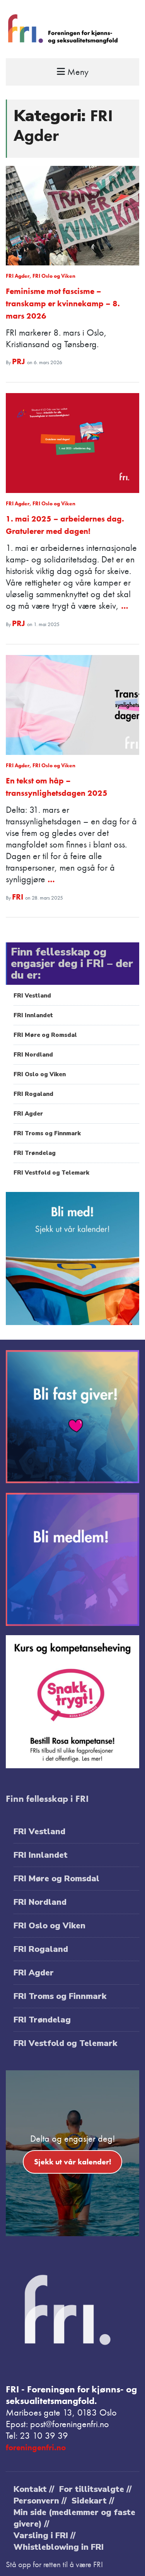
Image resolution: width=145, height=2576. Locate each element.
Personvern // (40, 2501)
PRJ (20, 361)
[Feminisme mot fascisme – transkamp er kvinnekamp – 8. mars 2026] (72, 216)
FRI (19, 897)
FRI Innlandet (33, 1015)
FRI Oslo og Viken (54, 276)
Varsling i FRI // (44, 2535)
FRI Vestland (32, 996)
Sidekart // (93, 2501)
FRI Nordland (33, 1055)
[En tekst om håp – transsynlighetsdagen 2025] (72, 705)
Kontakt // (34, 2489)
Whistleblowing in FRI (59, 2547)
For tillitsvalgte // (95, 2489)
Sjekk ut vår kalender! (73, 2162)
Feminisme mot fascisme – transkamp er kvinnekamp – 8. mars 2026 (63, 303)
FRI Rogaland (33, 1094)
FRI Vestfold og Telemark (51, 1173)
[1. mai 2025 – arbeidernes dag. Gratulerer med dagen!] (72, 443)
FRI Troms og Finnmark (47, 1133)
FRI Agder (18, 276)
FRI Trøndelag (35, 1153)
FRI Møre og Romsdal (45, 1035)
